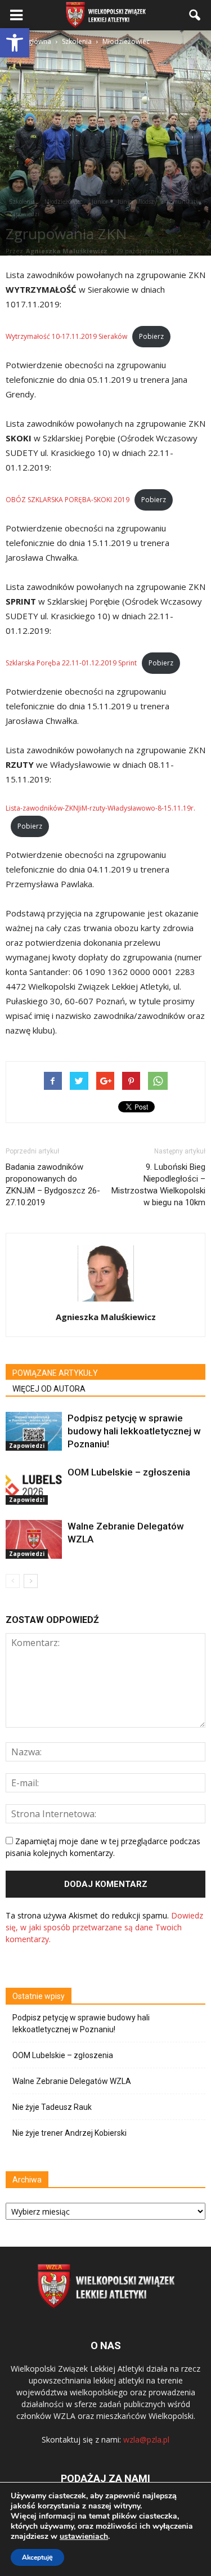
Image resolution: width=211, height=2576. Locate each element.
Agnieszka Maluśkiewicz (67, 251)
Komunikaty (183, 202)
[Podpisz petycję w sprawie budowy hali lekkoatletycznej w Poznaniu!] (34, 1431)
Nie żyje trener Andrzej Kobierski (69, 2133)
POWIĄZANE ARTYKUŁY (55, 1373)
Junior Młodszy (137, 202)
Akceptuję (37, 2557)
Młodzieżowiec (63, 202)
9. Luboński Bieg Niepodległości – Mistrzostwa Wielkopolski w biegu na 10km (158, 1185)
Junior (100, 202)
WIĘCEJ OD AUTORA (49, 1389)
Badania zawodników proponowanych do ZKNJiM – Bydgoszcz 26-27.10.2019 (53, 1185)
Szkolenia (22, 202)
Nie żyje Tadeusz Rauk (52, 2107)
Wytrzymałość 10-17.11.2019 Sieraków (66, 336)
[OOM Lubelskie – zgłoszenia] (34, 1485)
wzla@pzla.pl (146, 2439)
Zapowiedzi (24, 214)
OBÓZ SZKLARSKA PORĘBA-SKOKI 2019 (68, 500)
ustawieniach (84, 2537)
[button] (15, 43)
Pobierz (151, 336)
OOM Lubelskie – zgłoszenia (129, 1472)
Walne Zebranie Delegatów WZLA (72, 2081)
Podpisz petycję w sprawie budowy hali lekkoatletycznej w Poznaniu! (134, 1431)
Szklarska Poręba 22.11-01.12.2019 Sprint (71, 663)
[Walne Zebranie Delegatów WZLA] (34, 1539)
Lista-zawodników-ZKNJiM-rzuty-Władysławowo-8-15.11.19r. (100, 808)
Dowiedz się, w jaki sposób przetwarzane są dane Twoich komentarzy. (104, 1927)
